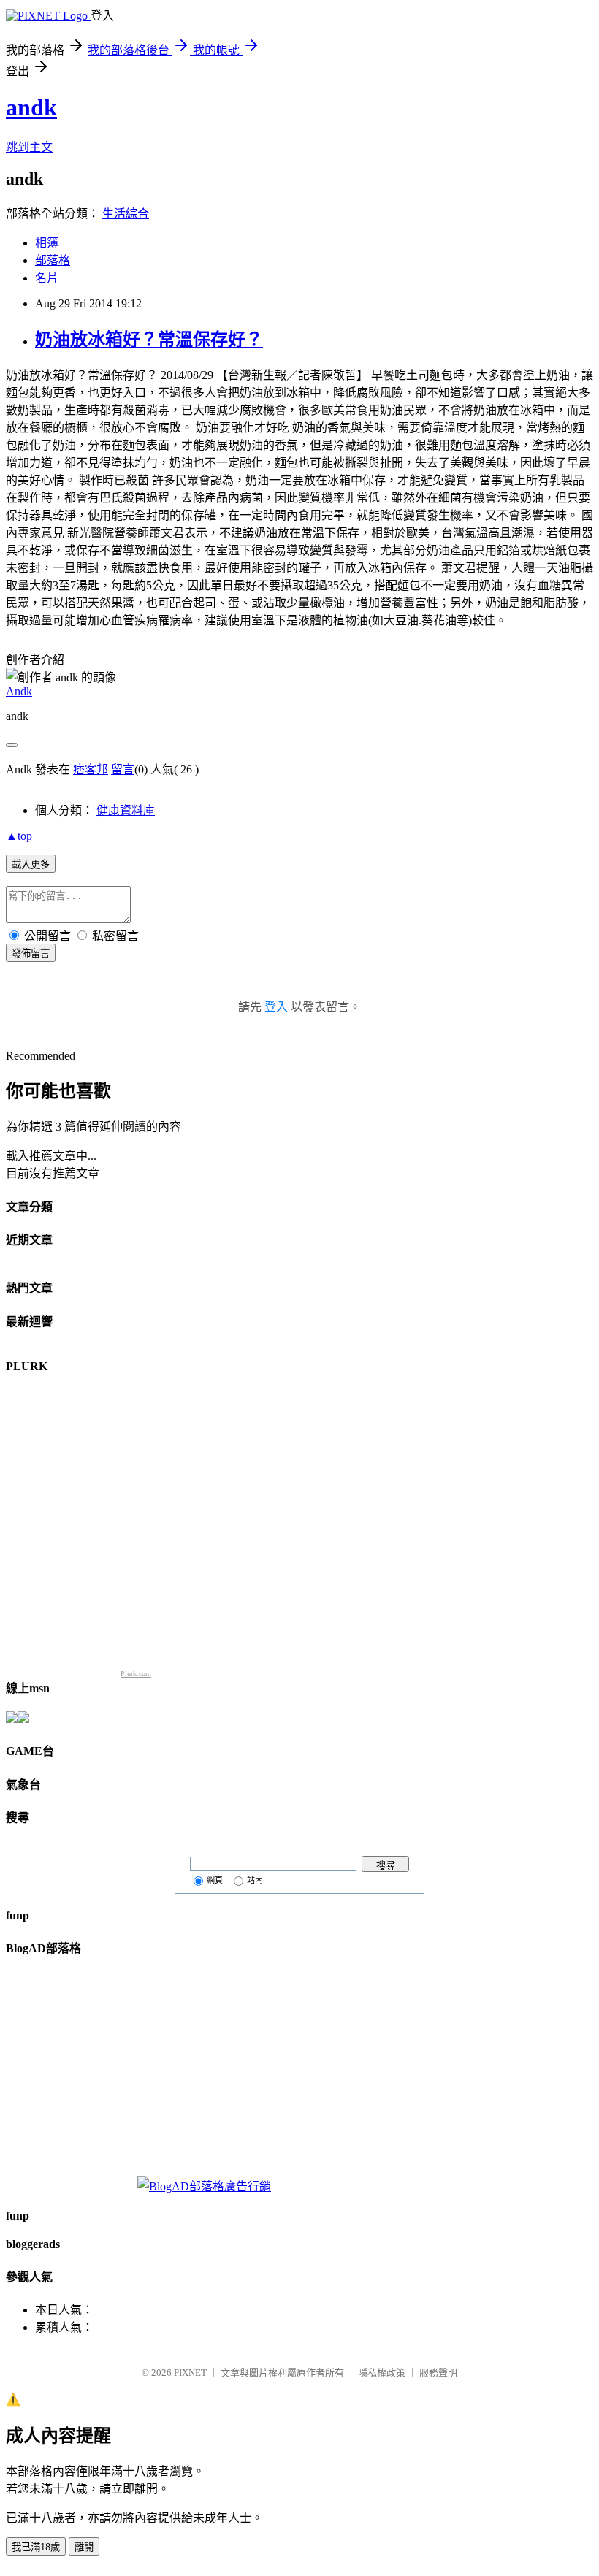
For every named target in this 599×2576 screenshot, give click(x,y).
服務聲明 (438, 2373)
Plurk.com (136, 1674)
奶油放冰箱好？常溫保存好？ (149, 340)
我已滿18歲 (36, 2547)
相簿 (47, 243)
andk (31, 107)
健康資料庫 (126, 810)
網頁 (215, 1880)
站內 (255, 1880)
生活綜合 (126, 214)
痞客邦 (91, 769)
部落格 (53, 260)
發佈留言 (31, 953)
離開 (84, 2547)
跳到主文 (29, 147)
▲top (19, 836)
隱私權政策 (382, 2373)
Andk (19, 691)
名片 (47, 278)
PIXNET (190, 2373)
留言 (123, 769)
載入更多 (31, 864)
